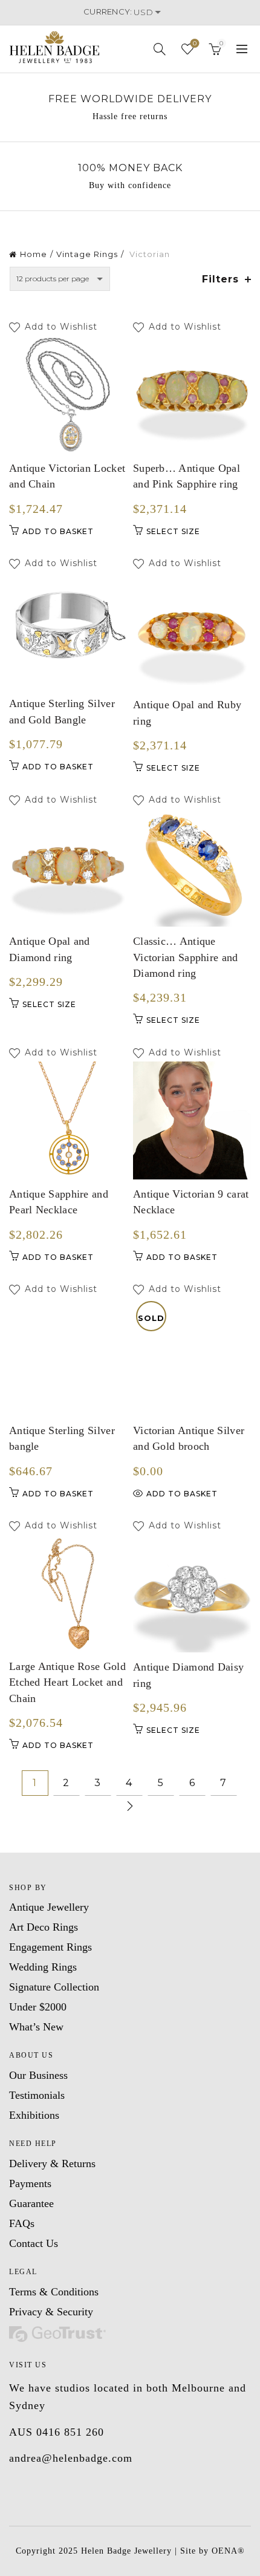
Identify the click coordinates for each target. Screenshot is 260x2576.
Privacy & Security (51, 2312)
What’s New (36, 2027)
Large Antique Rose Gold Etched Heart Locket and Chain (67, 1682)
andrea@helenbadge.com (71, 2458)
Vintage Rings (87, 254)
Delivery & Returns (52, 2164)
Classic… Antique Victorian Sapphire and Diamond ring (186, 957)
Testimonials (37, 2095)
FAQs (22, 2223)
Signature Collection (54, 1987)
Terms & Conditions (54, 2292)
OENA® (228, 2551)
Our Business (38, 2075)
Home (34, 254)
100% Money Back (130, 168)
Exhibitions (34, 2115)
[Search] (160, 49)
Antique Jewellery (49, 1907)
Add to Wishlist (63, 327)
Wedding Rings (43, 1967)
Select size (173, 531)
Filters (220, 279)
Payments (30, 2183)
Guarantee (31, 2203)
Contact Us (34, 2243)
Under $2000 (38, 2007)
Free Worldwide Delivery (130, 99)
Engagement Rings (50, 1947)
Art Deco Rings (44, 1927)
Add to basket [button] (58, 531)
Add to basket (182, 1494)
